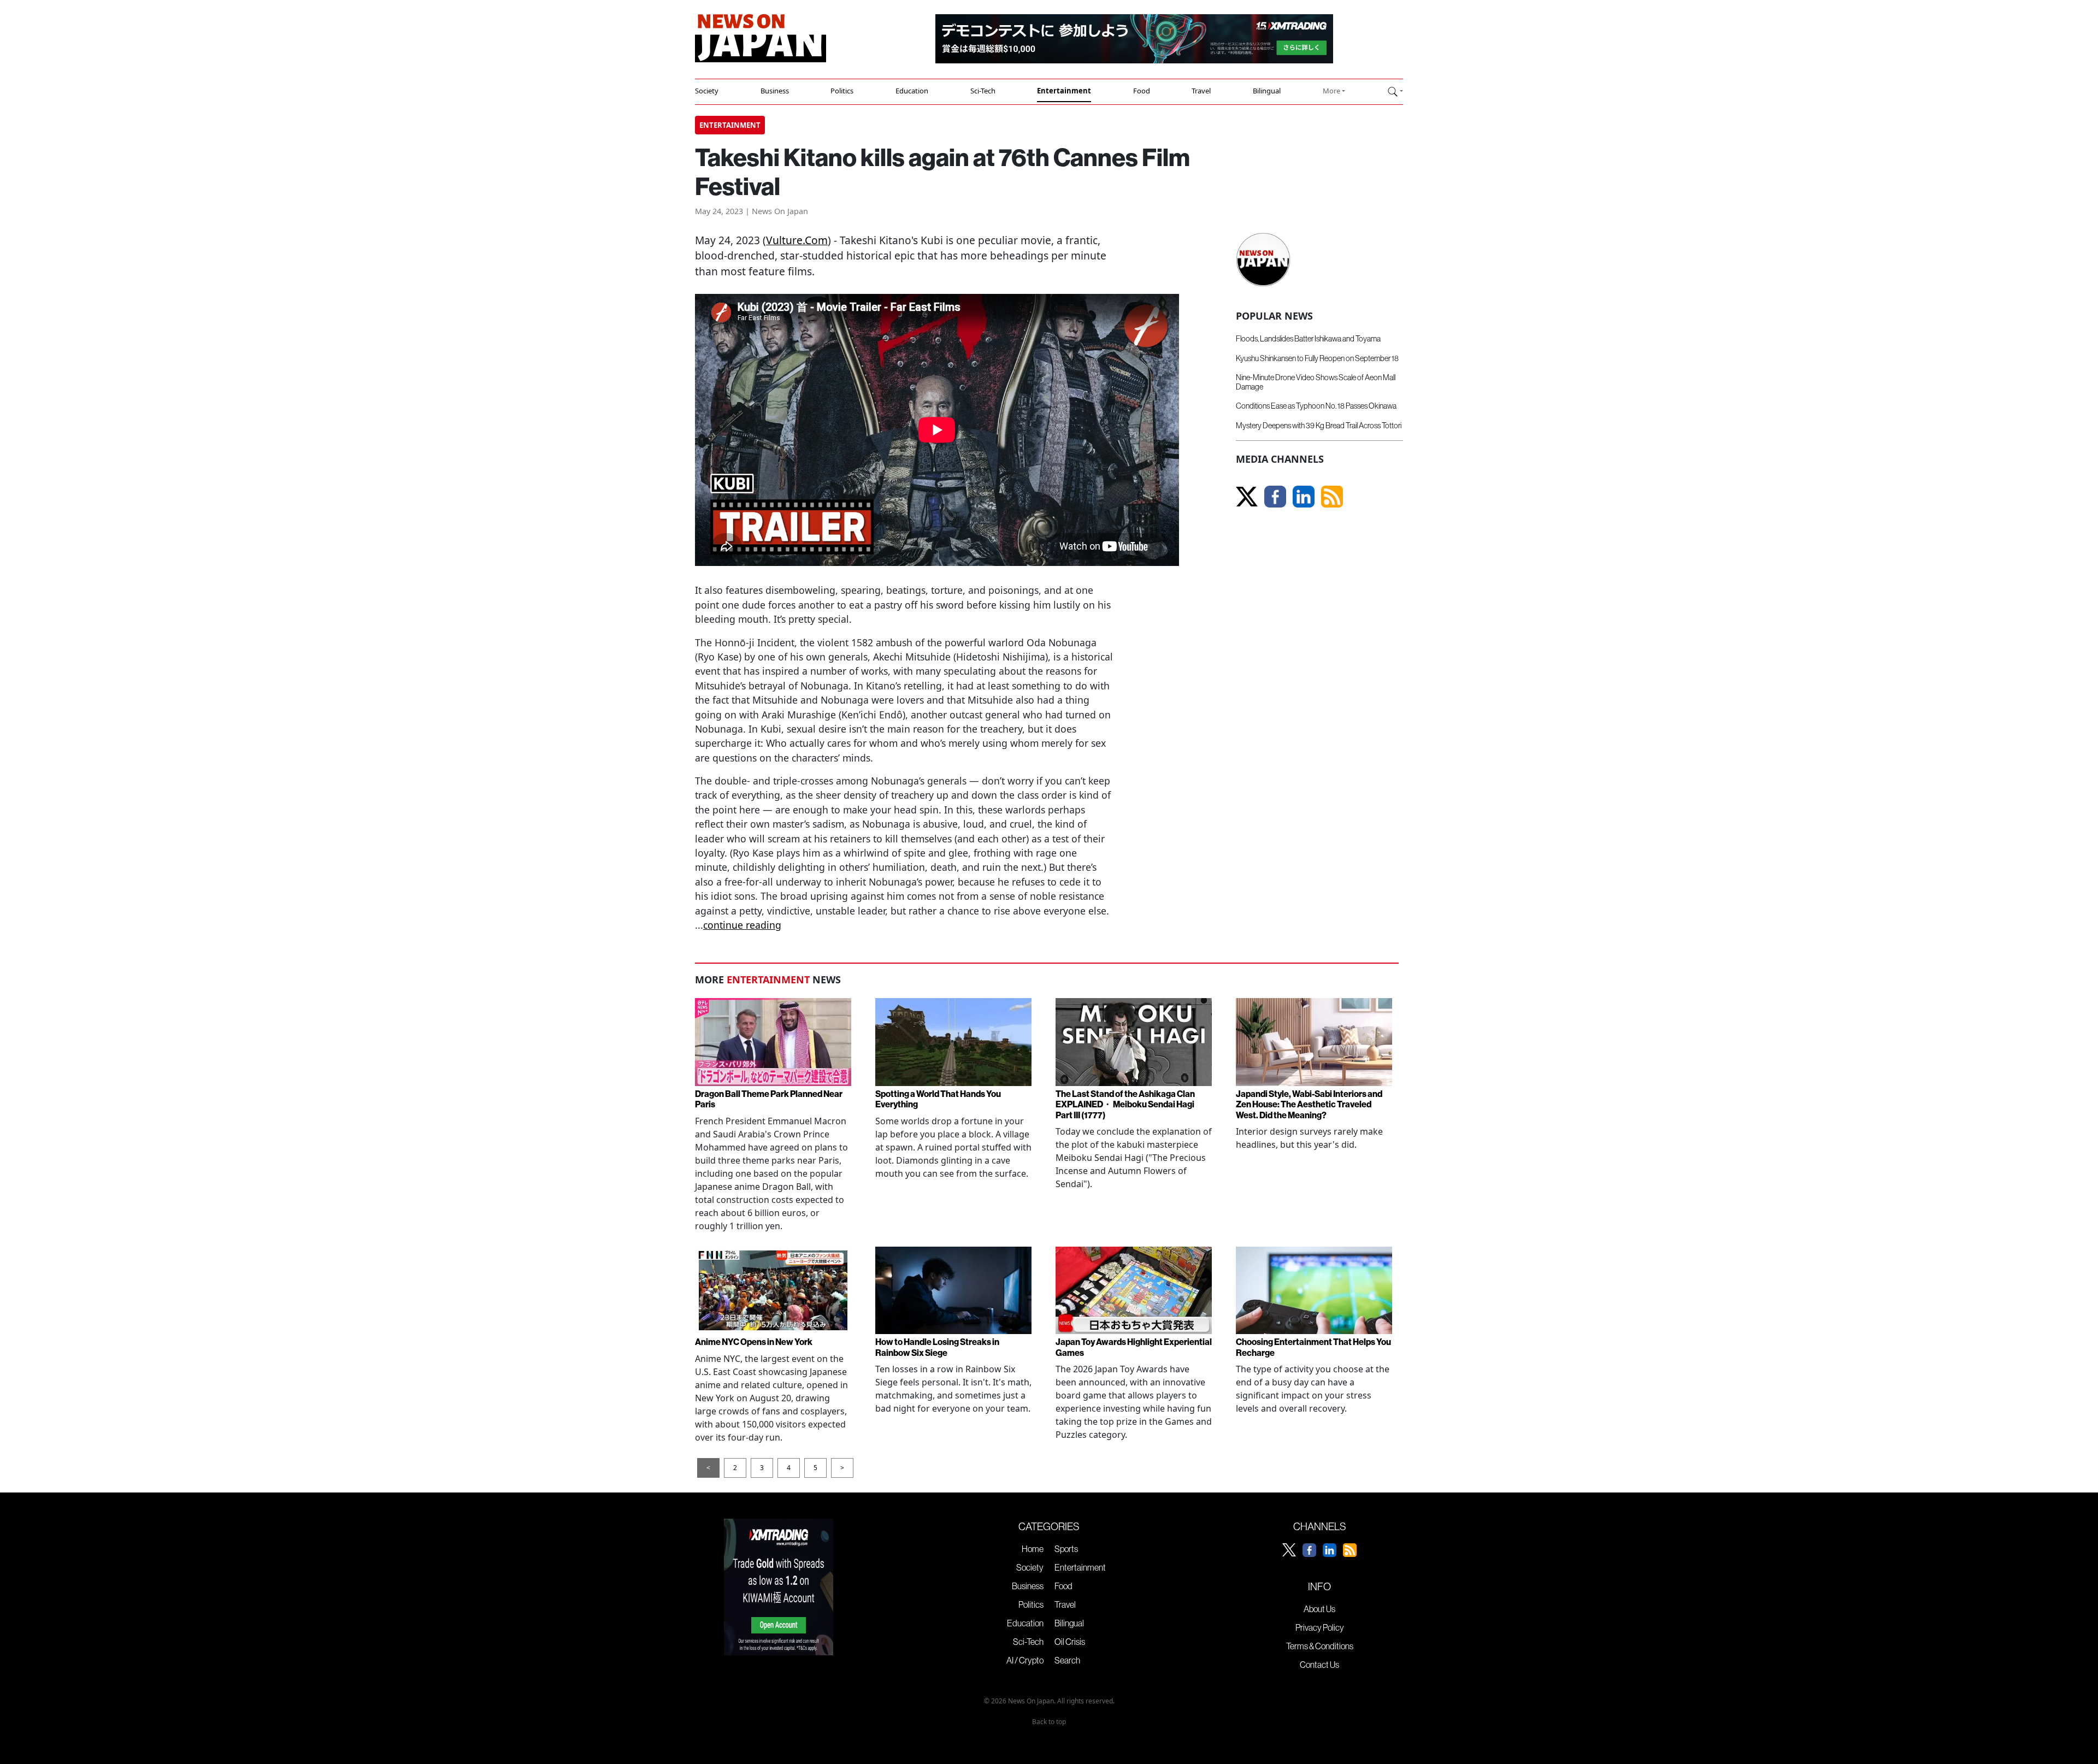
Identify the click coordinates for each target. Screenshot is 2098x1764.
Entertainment (1064, 91)
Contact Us (1319, 1665)
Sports (1066, 1549)
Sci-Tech (983, 91)
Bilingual (1267, 91)
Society (707, 91)
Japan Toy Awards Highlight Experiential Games (1134, 1347)
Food (1142, 91)
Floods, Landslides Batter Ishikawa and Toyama (1308, 339)
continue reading (742, 925)
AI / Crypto (1025, 1660)
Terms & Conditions (1320, 1646)
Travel (1201, 91)
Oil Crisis (1070, 1642)
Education (912, 91)
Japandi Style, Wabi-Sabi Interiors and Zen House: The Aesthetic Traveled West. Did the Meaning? (1309, 1104)
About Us (1319, 1609)
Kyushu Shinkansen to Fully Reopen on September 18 (1317, 358)
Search (1067, 1660)
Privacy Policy (1320, 1627)
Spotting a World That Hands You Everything (938, 1099)
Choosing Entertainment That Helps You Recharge (1313, 1347)
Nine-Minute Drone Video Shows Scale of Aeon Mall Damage (1316, 382)
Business (775, 91)
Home (1033, 1549)
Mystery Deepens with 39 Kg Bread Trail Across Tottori (1319, 426)
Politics (842, 91)
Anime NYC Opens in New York (754, 1342)
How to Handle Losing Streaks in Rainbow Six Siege (937, 1347)
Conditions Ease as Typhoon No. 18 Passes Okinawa (1316, 406)
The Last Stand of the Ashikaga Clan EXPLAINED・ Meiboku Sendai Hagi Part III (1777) (1125, 1104)
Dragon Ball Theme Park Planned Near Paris (769, 1099)
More (1331, 91)
